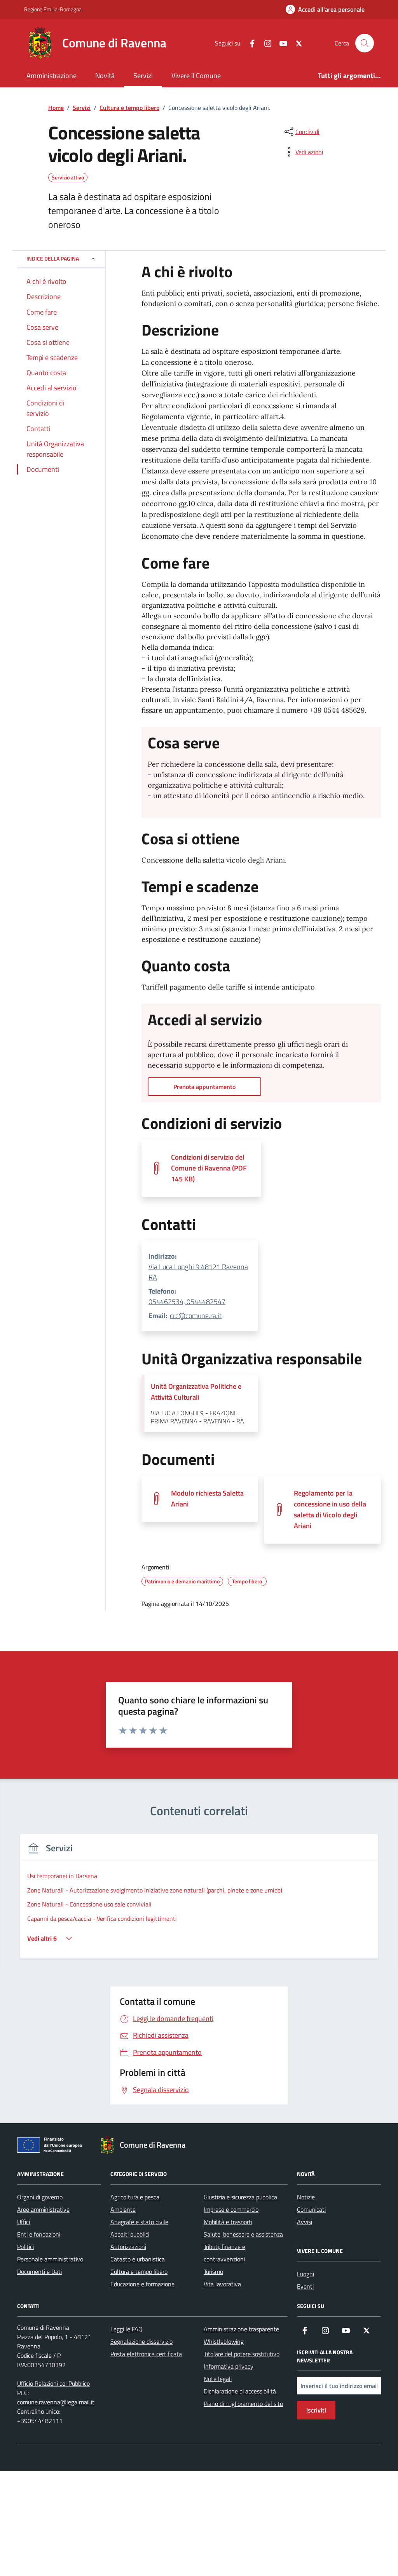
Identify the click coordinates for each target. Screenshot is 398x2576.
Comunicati (311, 2209)
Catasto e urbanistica (138, 2259)
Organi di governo (40, 2197)
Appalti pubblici (130, 2234)
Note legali (218, 2379)
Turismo (213, 2272)
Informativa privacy (229, 2366)
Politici (25, 2247)
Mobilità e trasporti (228, 2222)
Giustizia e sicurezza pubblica (240, 2197)
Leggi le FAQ (127, 2329)
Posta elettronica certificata (146, 2354)
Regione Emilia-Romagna (53, 9)
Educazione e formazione (142, 2284)
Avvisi (305, 2222)
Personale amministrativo (50, 2259)
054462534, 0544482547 (187, 1302)
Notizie (306, 2197)
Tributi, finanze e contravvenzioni (224, 2253)
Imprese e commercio (231, 2209)
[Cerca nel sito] (365, 43)
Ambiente (123, 2209)
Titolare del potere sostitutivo (242, 2354)
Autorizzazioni (128, 2247)
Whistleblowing (224, 2341)
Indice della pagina (53, 258)
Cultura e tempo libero (139, 2272)
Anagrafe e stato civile (139, 2222)
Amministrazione (51, 76)
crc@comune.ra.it (196, 1316)
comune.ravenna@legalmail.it (56, 2402)
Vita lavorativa (222, 2284)
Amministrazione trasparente (241, 2329)
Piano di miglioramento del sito (243, 2404)
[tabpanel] (199, 1901)
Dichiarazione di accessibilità (240, 2391)
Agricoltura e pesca (135, 2197)
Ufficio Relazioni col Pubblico (53, 2383)
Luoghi (305, 2274)
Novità (105, 76)
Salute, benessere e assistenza (243, 2234)
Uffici (24, 2222)
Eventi (305, 2286)
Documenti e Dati (39, 2272)
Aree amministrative (43, 2209)
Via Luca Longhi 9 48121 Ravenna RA (198, 1272)
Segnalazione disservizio (141, 2341)
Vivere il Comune (196, 76)
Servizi (143, 76)
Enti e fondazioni (39, 2234)
